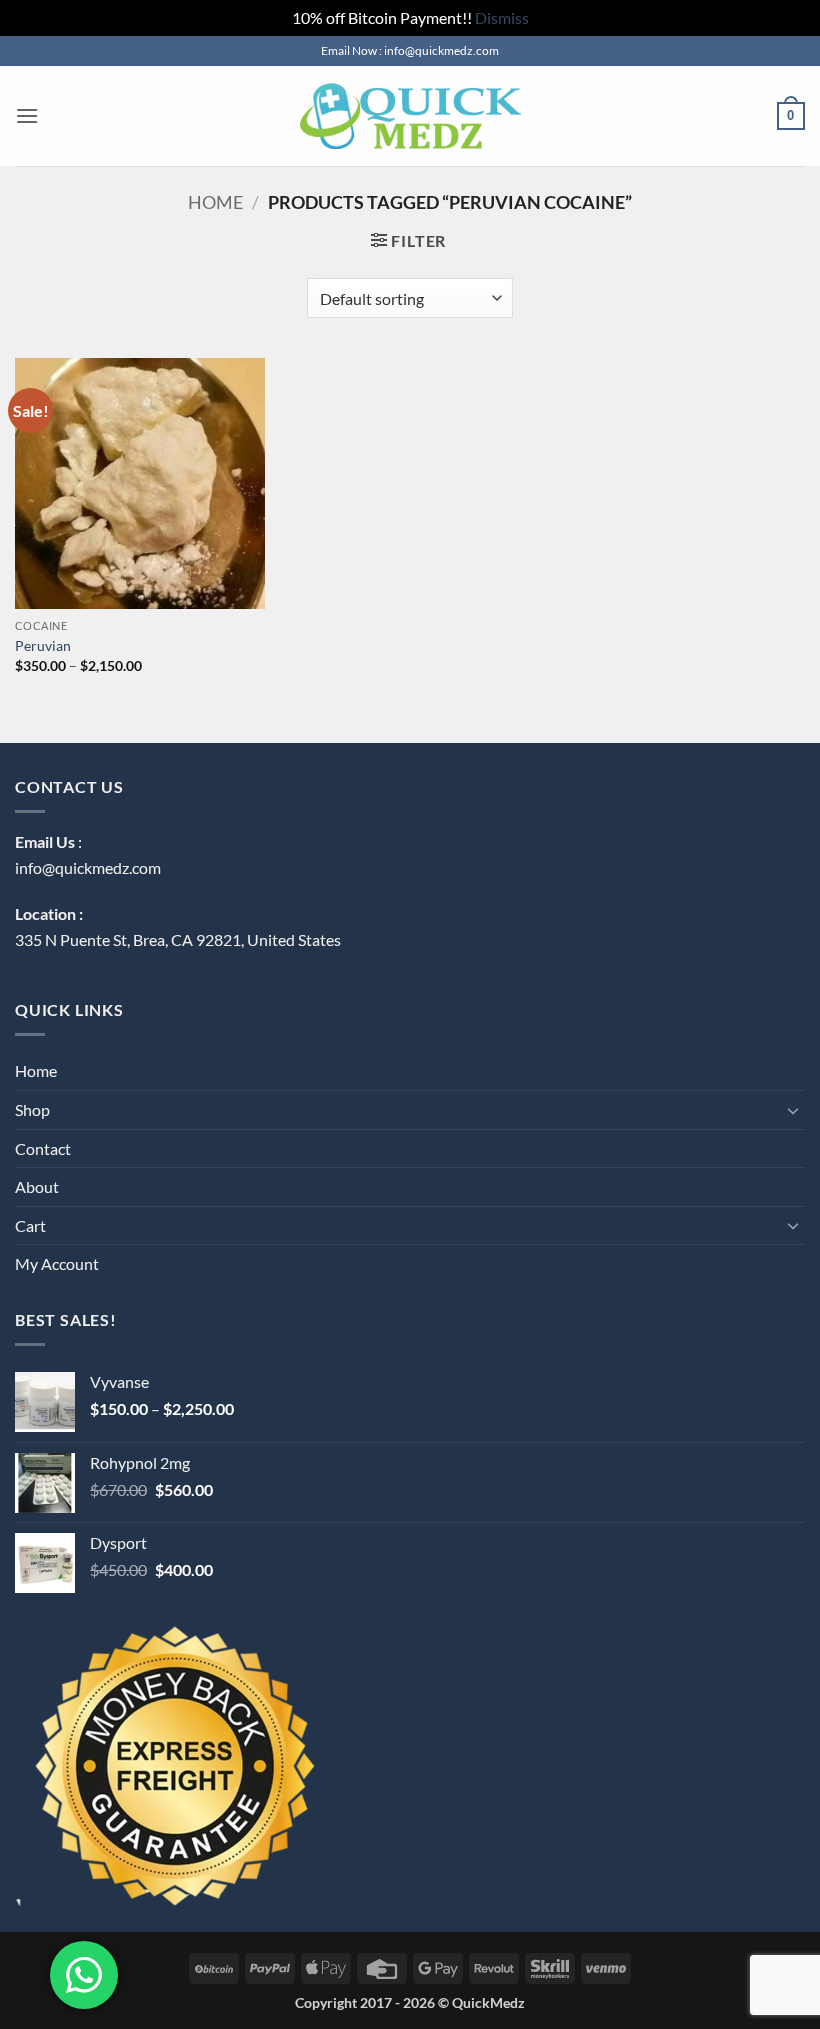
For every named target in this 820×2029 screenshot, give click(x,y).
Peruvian (43, 645)
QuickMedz (488, 2002)
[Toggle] (793, 1110)
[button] (27, 115)
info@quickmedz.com (88, 867)
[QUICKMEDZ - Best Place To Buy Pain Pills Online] (410, 116)
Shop (32, 1109)
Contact (43, 1148)
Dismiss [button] (502, 17)
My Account (57, 1263)
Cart (30, 1225)
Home (215, 202)
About (37, 1186)
